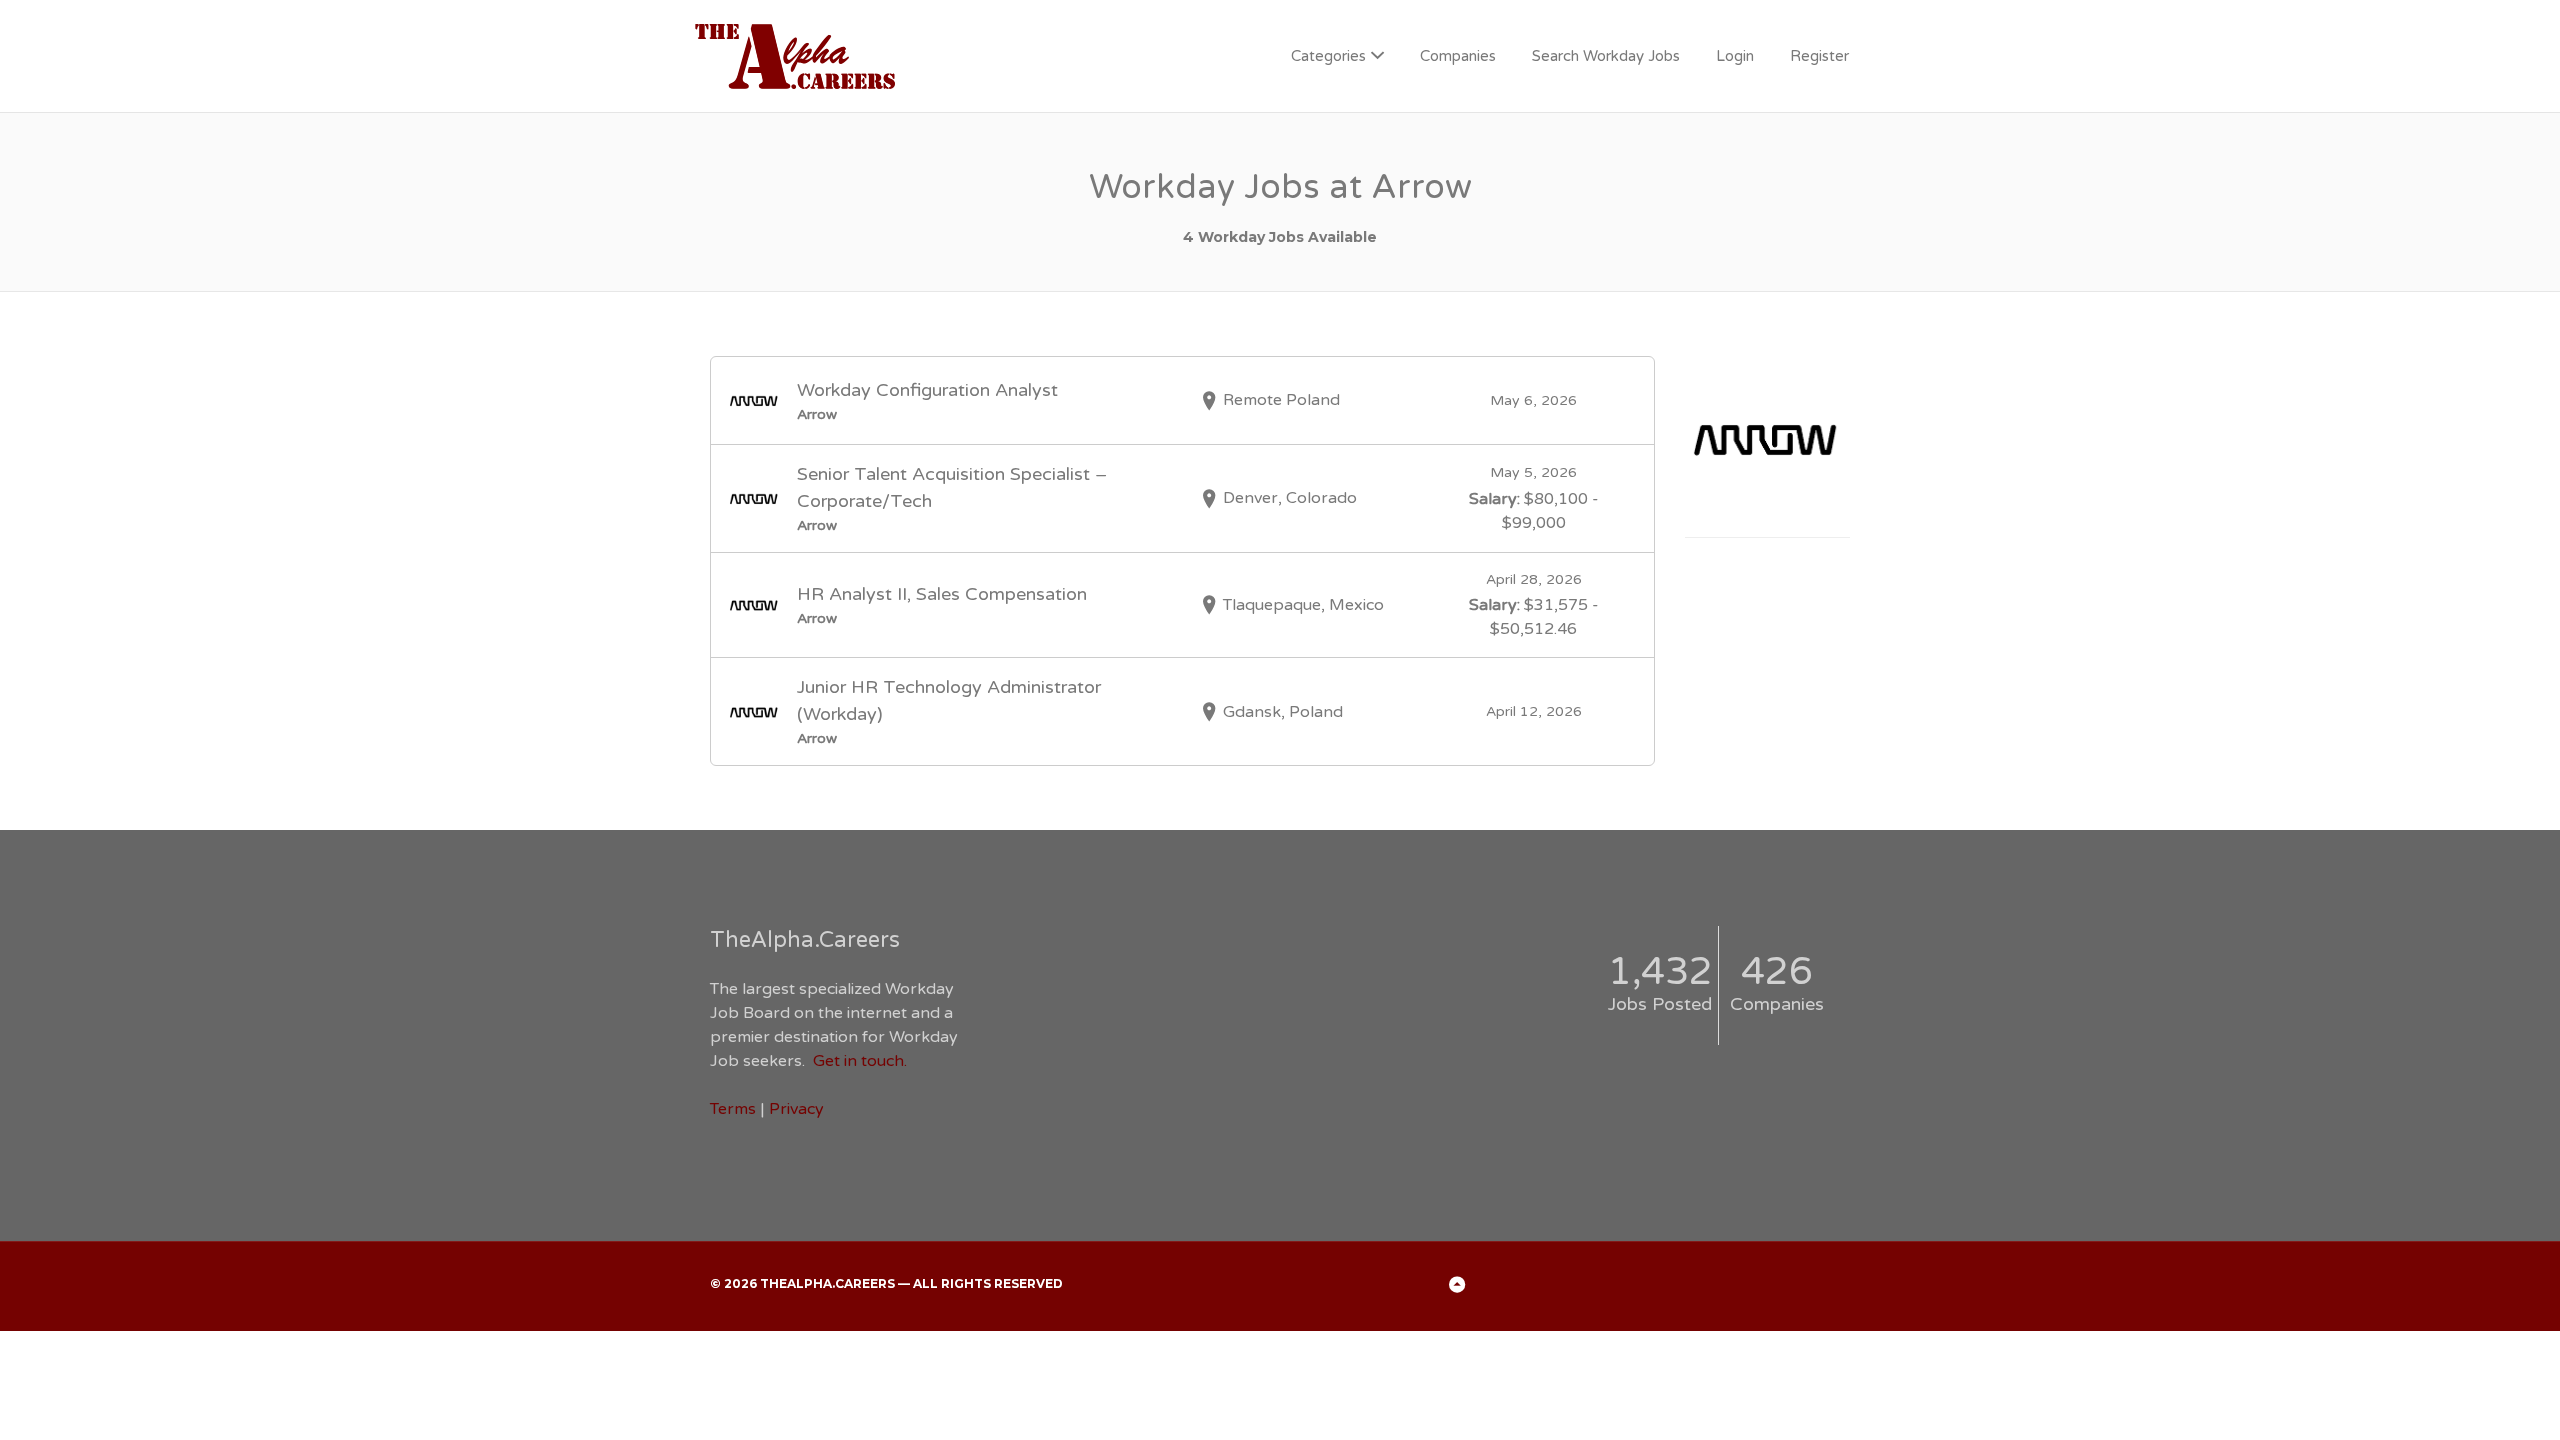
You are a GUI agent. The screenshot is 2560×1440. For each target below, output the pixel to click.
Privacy (796, 1109)
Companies (1458, 56)
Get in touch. (860, 1061)
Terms (733, 1109)
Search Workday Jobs (1606, 56)
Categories (1328, 56)
